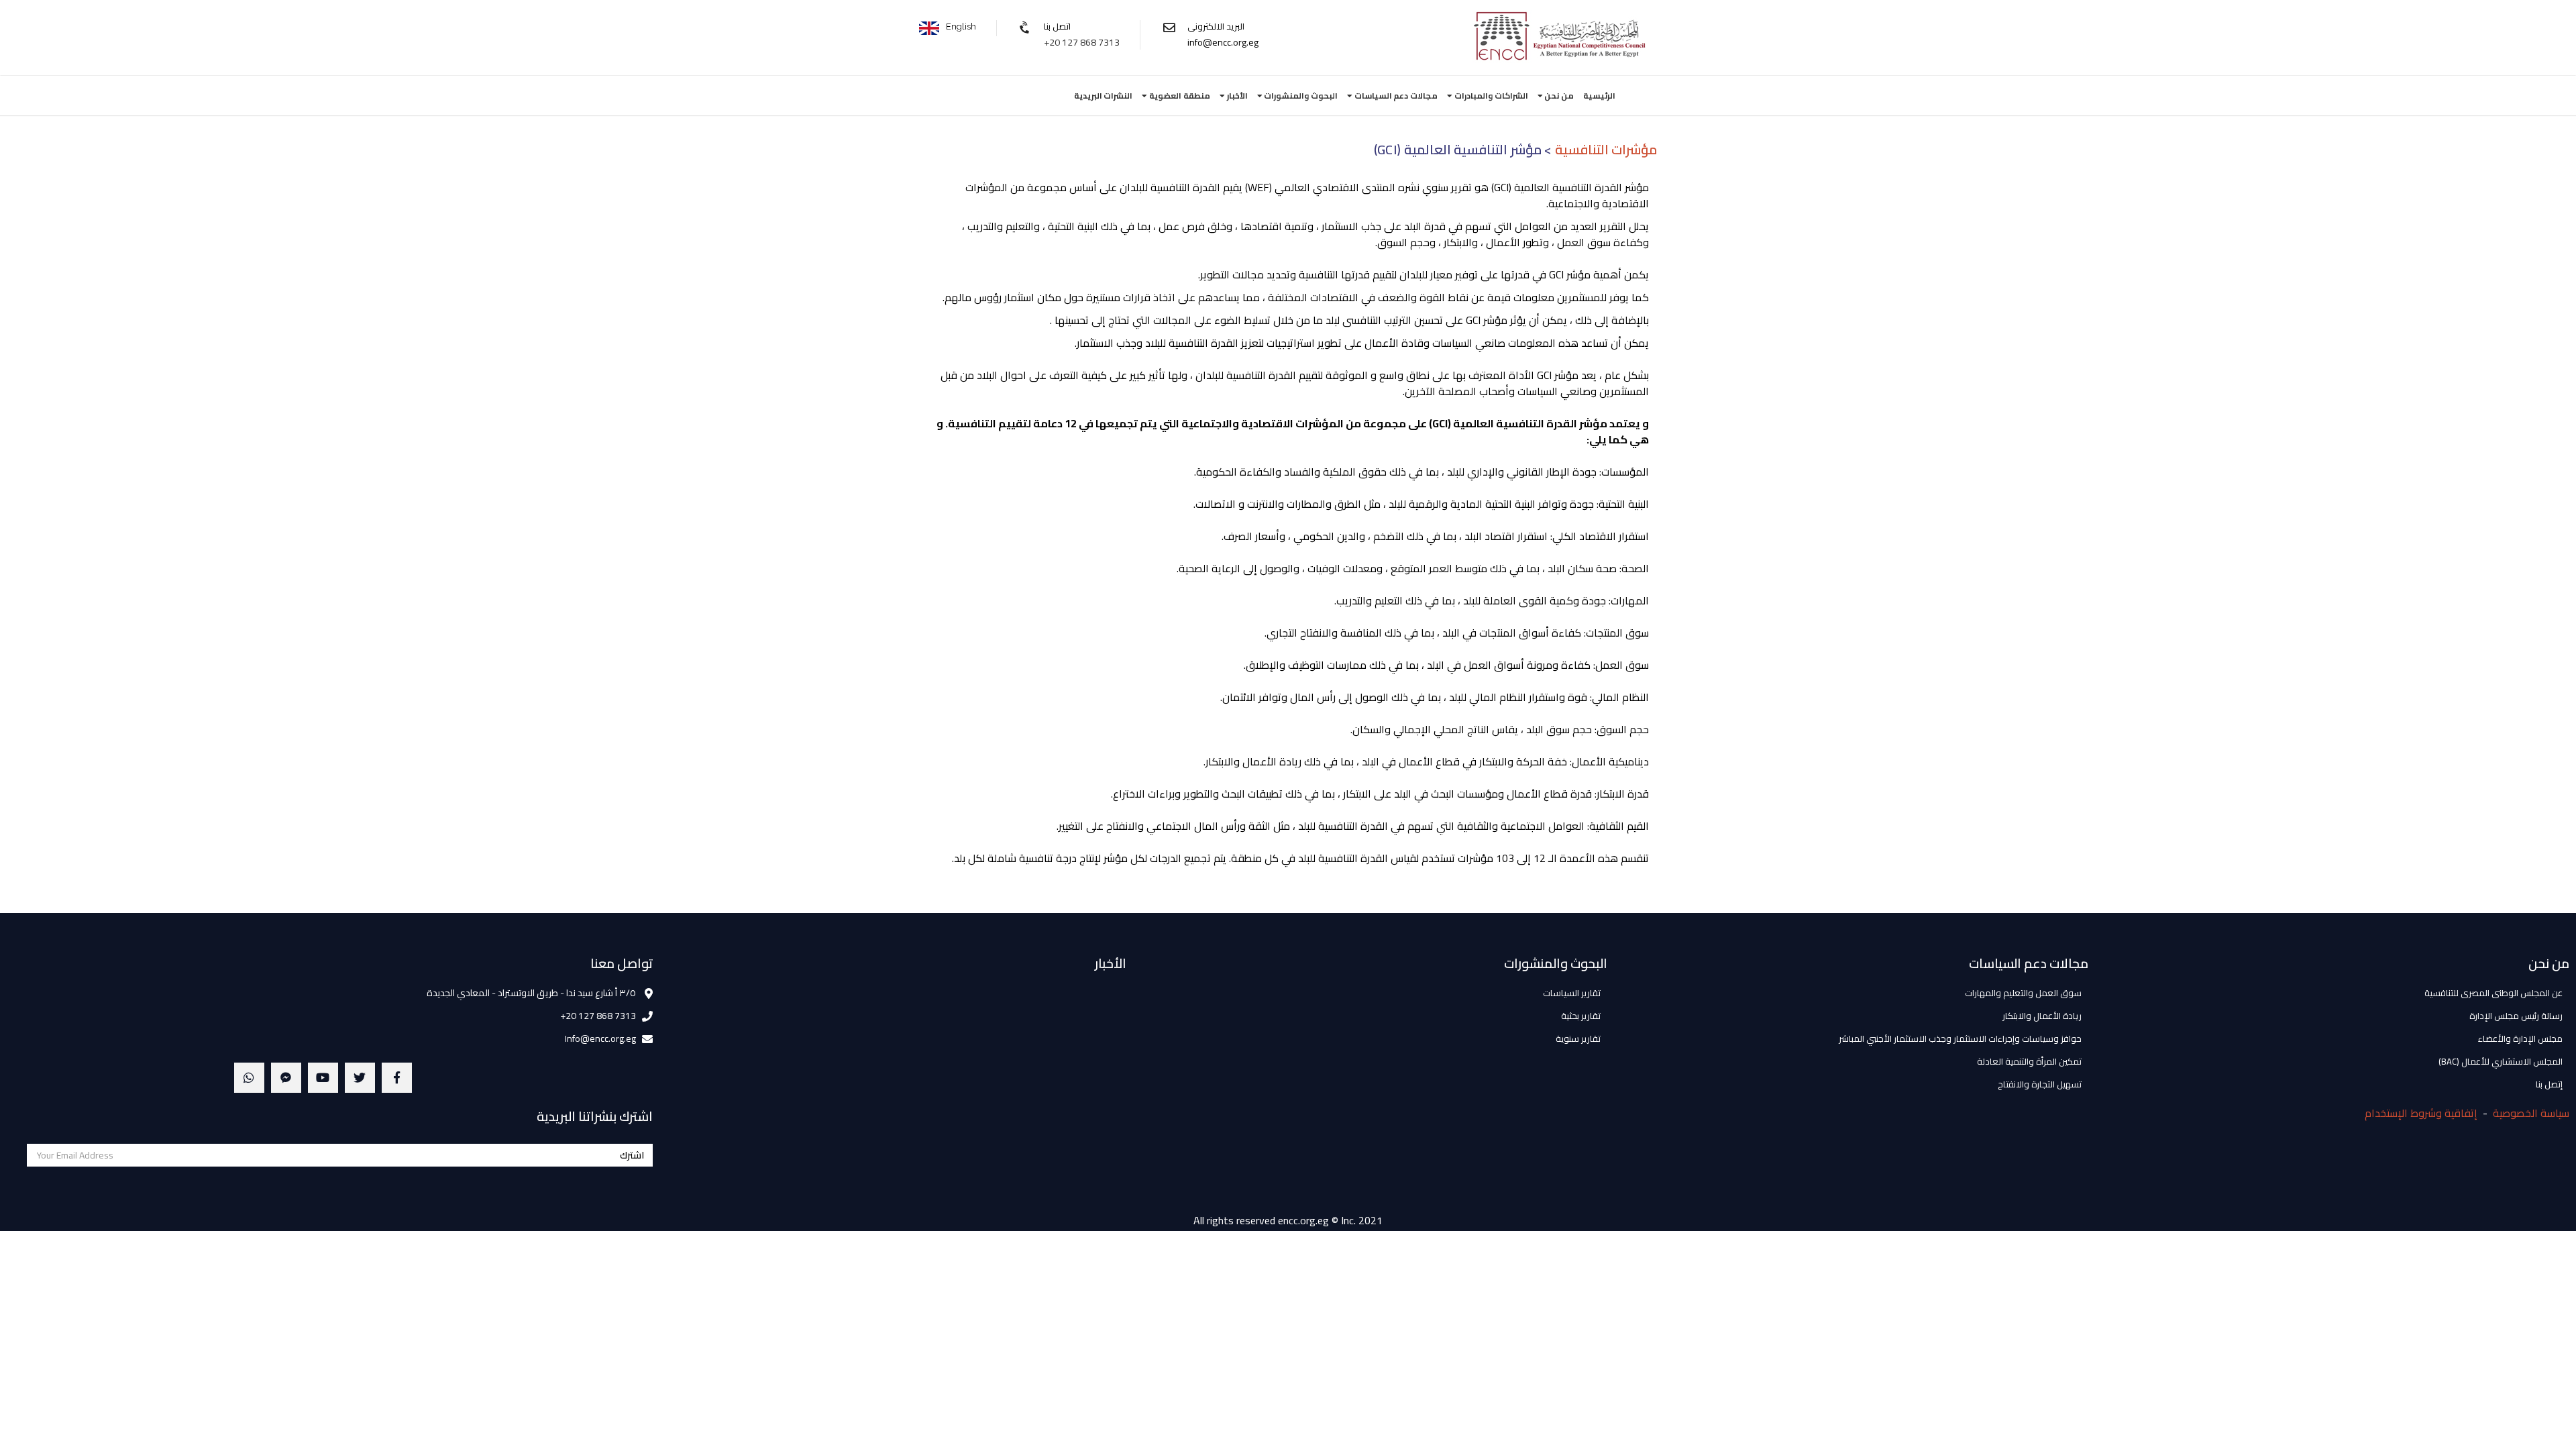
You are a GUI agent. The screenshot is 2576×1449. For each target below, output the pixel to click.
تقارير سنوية (1578, 1038)
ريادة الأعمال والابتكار (2042, 1016)
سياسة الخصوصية (2531, 1113)
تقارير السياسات (1572, 993)
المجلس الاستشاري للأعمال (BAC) (2501, 1061)
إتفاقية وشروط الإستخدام (2421, 1113)
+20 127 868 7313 (1082, 42)
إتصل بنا (2549, 1084)
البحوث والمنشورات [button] (1300, 96)
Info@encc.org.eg (600, 1038)
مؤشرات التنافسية (1606, 149)
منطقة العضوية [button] (1179, 96)
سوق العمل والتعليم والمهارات (2023, 993)
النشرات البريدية (1104, 96)
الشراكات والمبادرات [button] (1490, 96)
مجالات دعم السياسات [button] (1395, 96)
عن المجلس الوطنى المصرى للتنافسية (2493, 993)
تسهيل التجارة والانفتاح (2040, 1084)
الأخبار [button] (1236, 96)
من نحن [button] (1558, 96)
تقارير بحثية (1581, 1016)
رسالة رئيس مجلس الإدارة (2516, 1016)
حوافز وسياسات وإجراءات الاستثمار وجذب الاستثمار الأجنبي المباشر (1960, 1038)
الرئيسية (1599, 96)
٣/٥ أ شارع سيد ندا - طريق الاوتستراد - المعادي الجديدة (531, 993)
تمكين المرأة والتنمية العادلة (2029, 1061)
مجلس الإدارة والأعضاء (2520, 1038)
